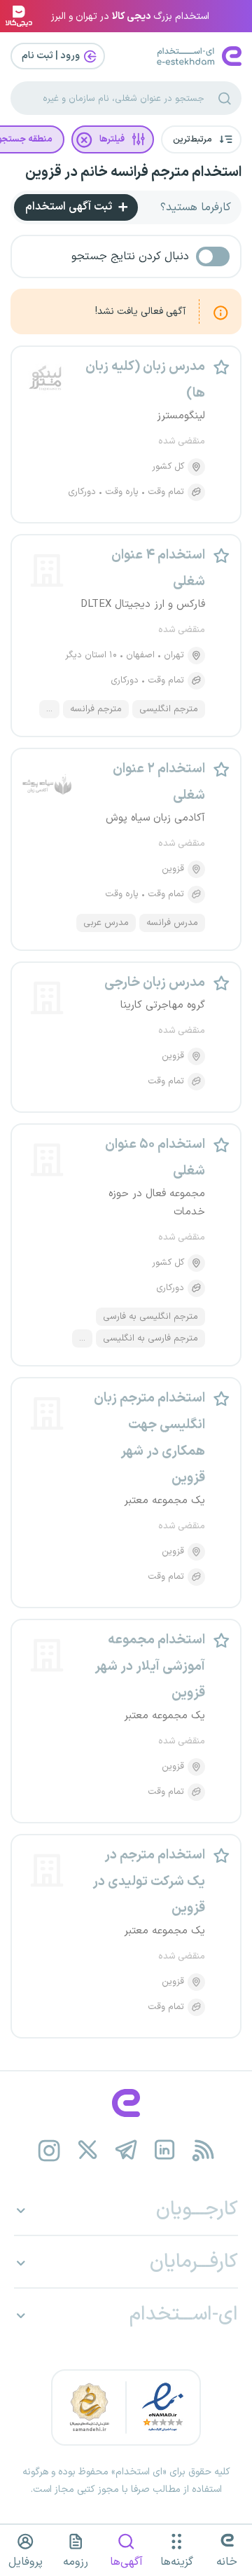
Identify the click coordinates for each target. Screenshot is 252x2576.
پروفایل (26, 2562)
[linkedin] (165, 2150)
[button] (201, 139)
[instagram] (49, 2150)
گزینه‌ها (177, 2562)
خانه (227, 2562)
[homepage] (126, 2103)
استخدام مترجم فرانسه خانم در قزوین (133, 172)
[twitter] (88, 2150)
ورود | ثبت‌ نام (52, 56)
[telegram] (126, 2150)
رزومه (76, 2562)
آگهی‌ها (126, 2562)
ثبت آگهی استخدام (70, 207)
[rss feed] (203, 2150)
